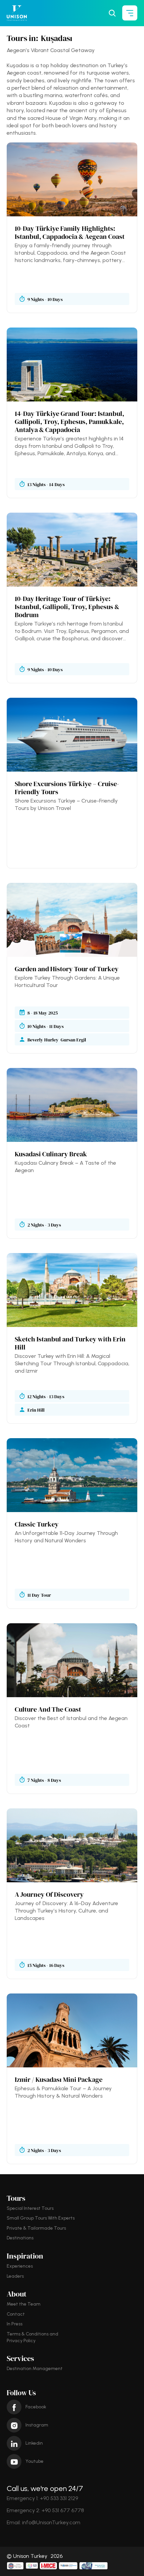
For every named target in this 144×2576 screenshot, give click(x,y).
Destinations (20, 2238)
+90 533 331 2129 (59, 2498)
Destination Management (35, 2369)
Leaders (15, 2276)
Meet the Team (24, 2304)
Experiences (20, 2266)
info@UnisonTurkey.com (51, 2522)
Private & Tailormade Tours (36, 2228)
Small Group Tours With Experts (41, 2218)
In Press (15, 2324)
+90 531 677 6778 (63, 2510)
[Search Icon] (112, 13)
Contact (16, 2314)
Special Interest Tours (30, 2208)
